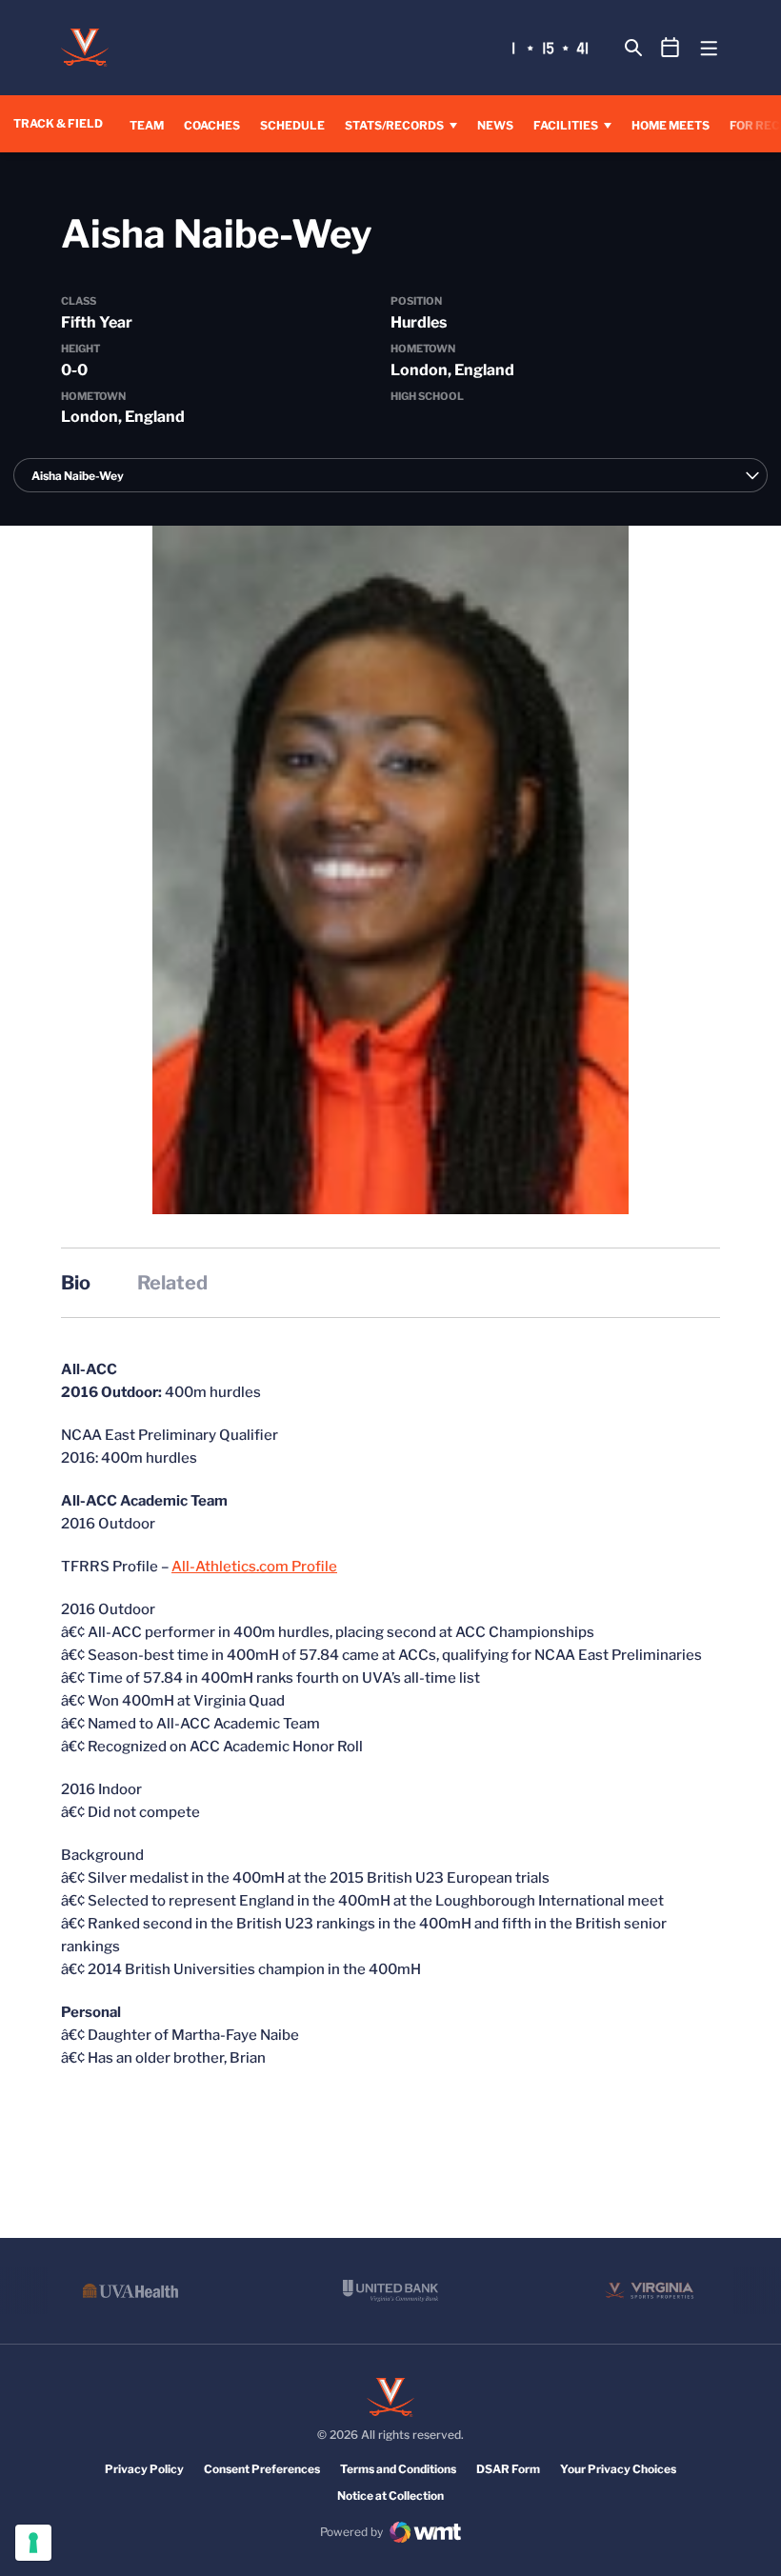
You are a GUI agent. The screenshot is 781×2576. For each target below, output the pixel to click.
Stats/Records (394, 125)
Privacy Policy (144, 2469)
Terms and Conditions (398, 2469)
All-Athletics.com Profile (254, 1567)
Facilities (566, 125)
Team (147, 125)
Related (172, 1283)
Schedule (292, 125)
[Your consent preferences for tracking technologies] (33, 2543)
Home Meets (671, 125)
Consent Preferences (262, 2469)
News (495, 125)
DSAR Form (508, 2469)
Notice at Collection (390, 2496)
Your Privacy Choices (618, 2469)
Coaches (212, 125)
